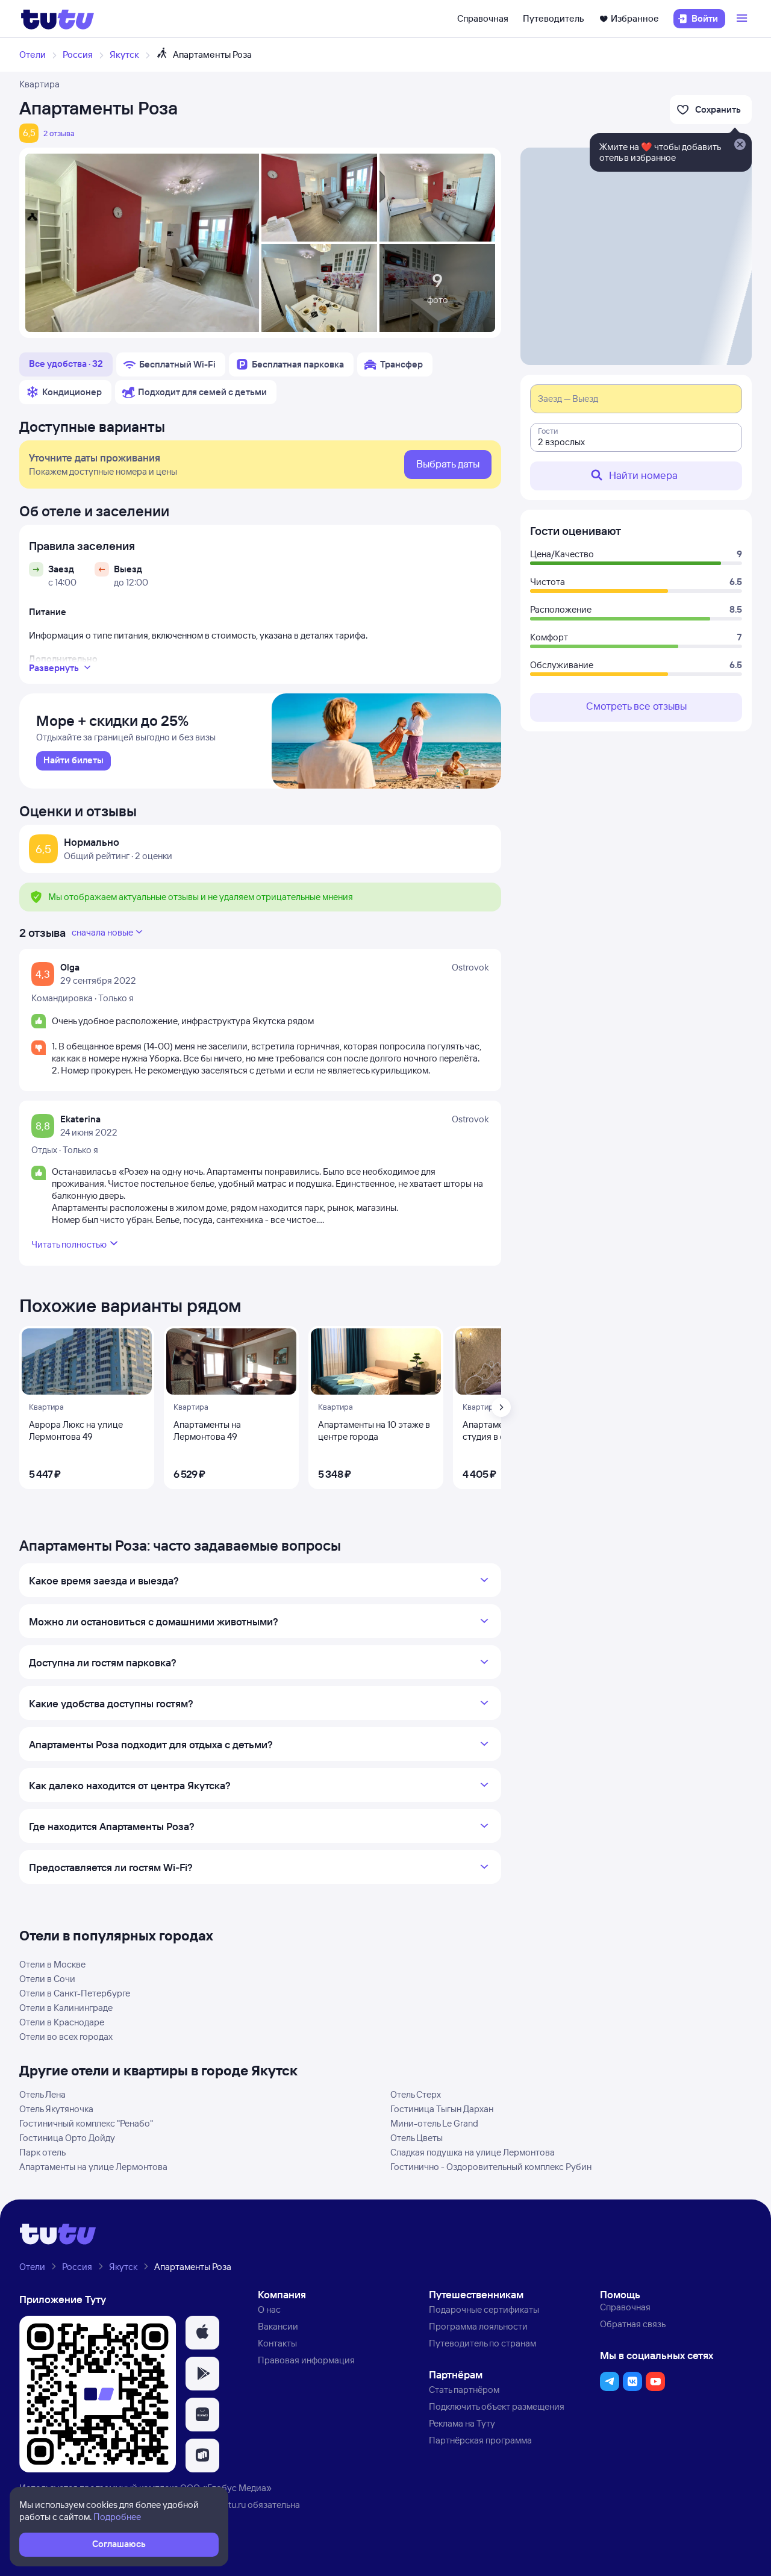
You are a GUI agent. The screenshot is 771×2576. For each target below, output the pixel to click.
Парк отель (42, 2152)
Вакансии (278, 2326)
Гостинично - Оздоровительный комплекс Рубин (491, 2167)
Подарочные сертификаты (484, 2309)
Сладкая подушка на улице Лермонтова (473, 2152)
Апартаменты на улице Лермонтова (93, 2167)
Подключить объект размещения (497, 2406)
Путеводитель (554, 18)
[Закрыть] (740, 145)
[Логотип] (58, 19)
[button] (202, 2333)
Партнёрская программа (480, 2440)
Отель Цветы (417, 2138)
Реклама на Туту (462, 2423)
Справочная (483, 18)
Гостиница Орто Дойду (67, 2138)
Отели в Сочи (47, 1979)
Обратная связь (633, 2324)
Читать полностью (69, 1244)
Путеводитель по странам (482, 2343)
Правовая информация (306, 2360)
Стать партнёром (464, 2390)
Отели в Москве (52, 1964)
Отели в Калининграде (66, 2008)
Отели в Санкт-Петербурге (75, 1993)
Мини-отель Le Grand (434, 2123)
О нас (269, 2309)
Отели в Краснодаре (62, 2022)
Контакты (277, 2343)
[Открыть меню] (743, 19)
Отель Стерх (416, 2094)
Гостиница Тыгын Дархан (442, 2109)
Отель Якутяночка (56, 2109)
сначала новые (102, 932)
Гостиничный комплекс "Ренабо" (86, 2123)
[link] (73, 761)
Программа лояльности (478, 2326)
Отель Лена (42, 2094)
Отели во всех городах (66, 2037)
